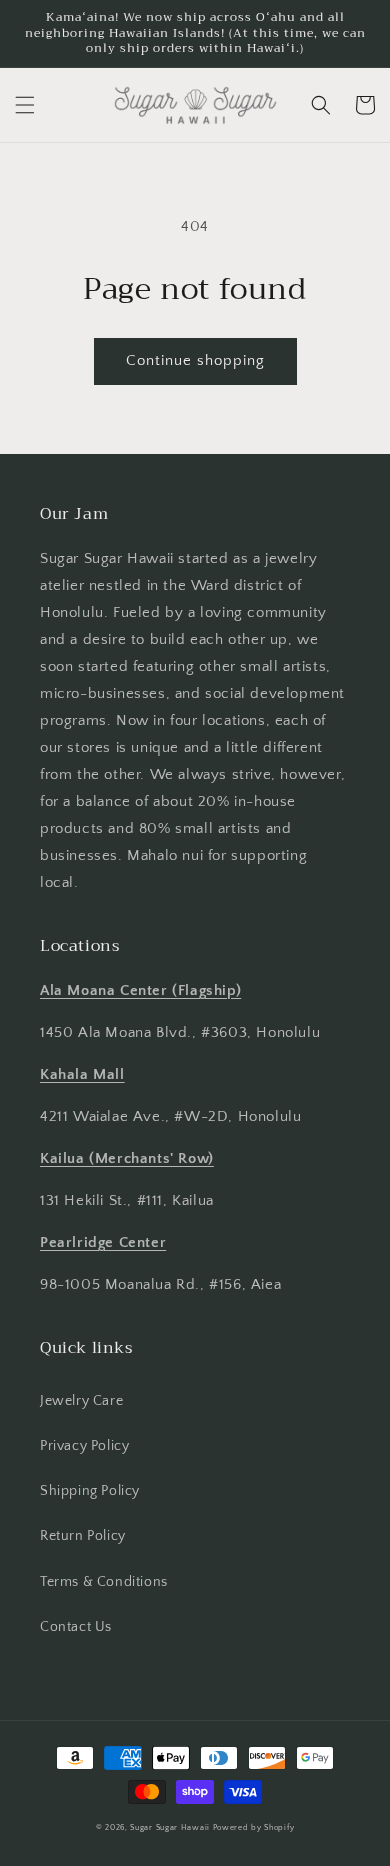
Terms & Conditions (104, 1582)
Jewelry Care (81, 1401)
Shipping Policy (90, 1491)
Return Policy (83, 1536)
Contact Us (76, 1627)
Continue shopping (195, 360)
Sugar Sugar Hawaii (170, 1827)
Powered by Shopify (254, 1827)
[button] (25, 105)
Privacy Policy (84, 1446)
